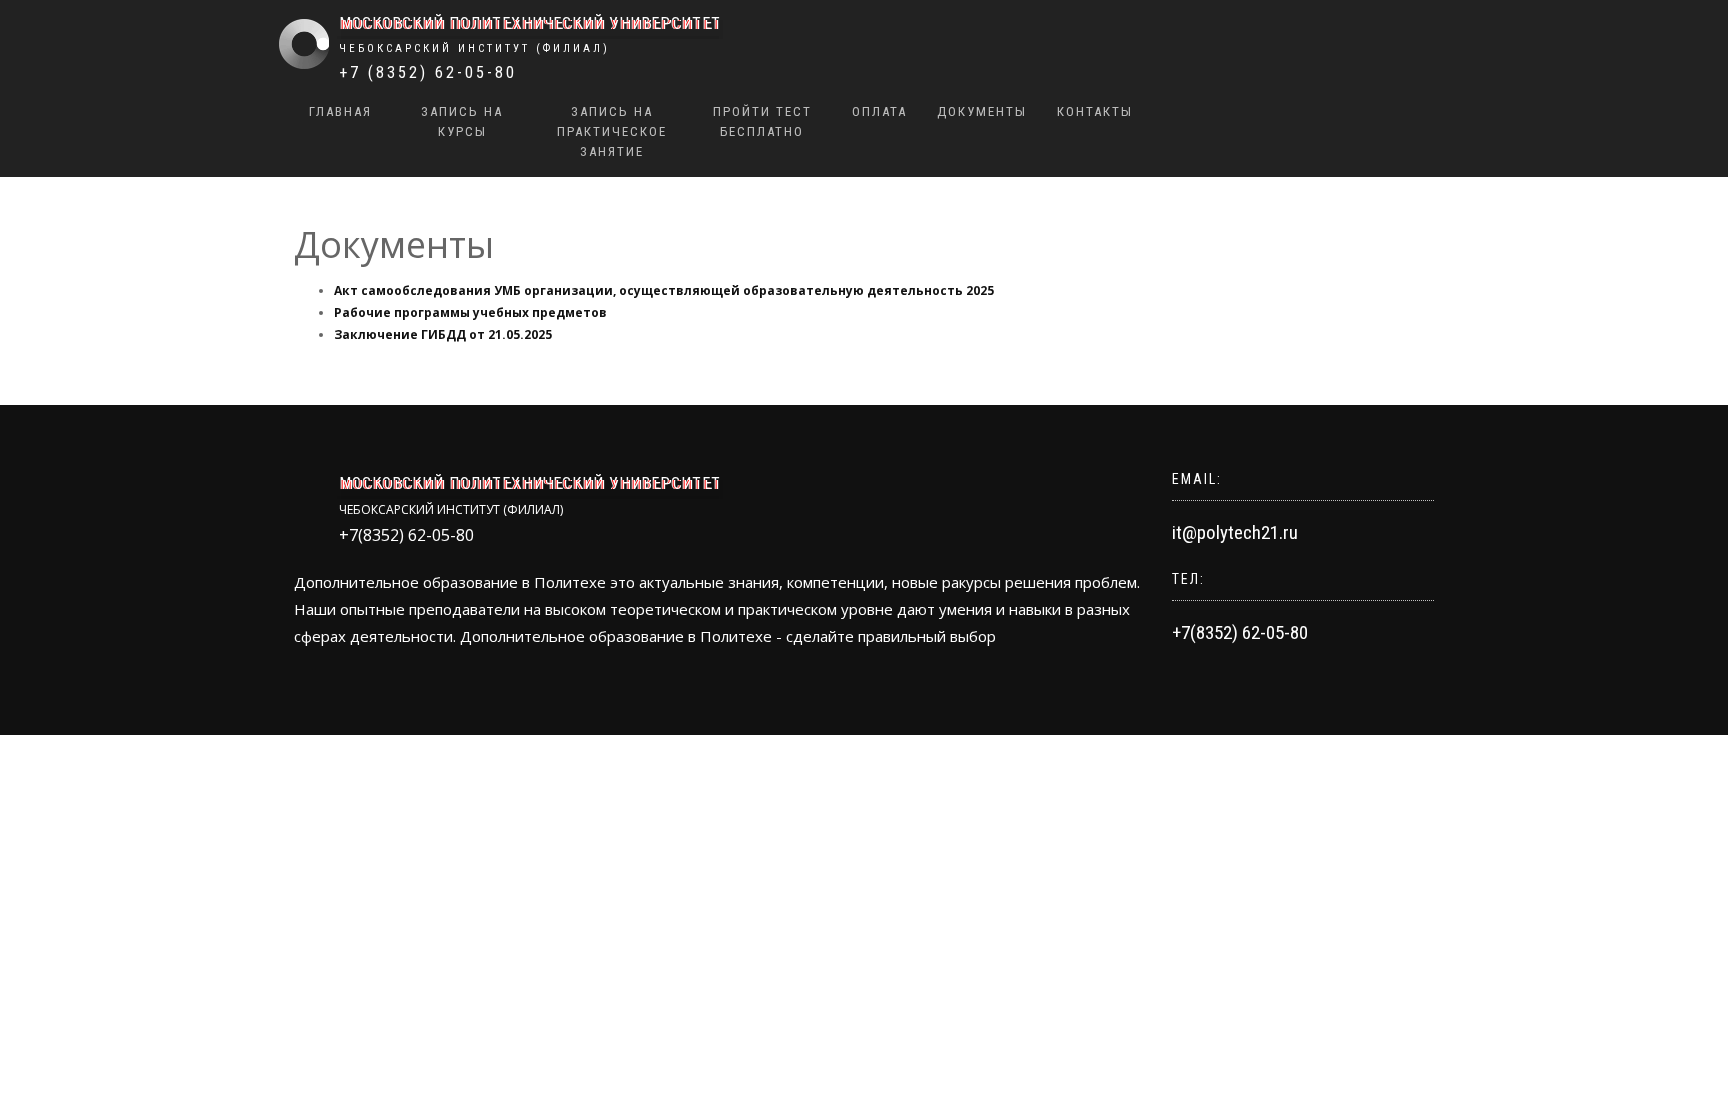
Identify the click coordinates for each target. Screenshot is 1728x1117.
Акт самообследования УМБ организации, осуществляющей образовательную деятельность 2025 (664, 290)
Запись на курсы (462, 121)
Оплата (879, 111)
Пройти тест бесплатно (762, 121)
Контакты (1095, 111)
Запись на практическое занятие (612, 131)
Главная (340, 111)
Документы (982, 111)
